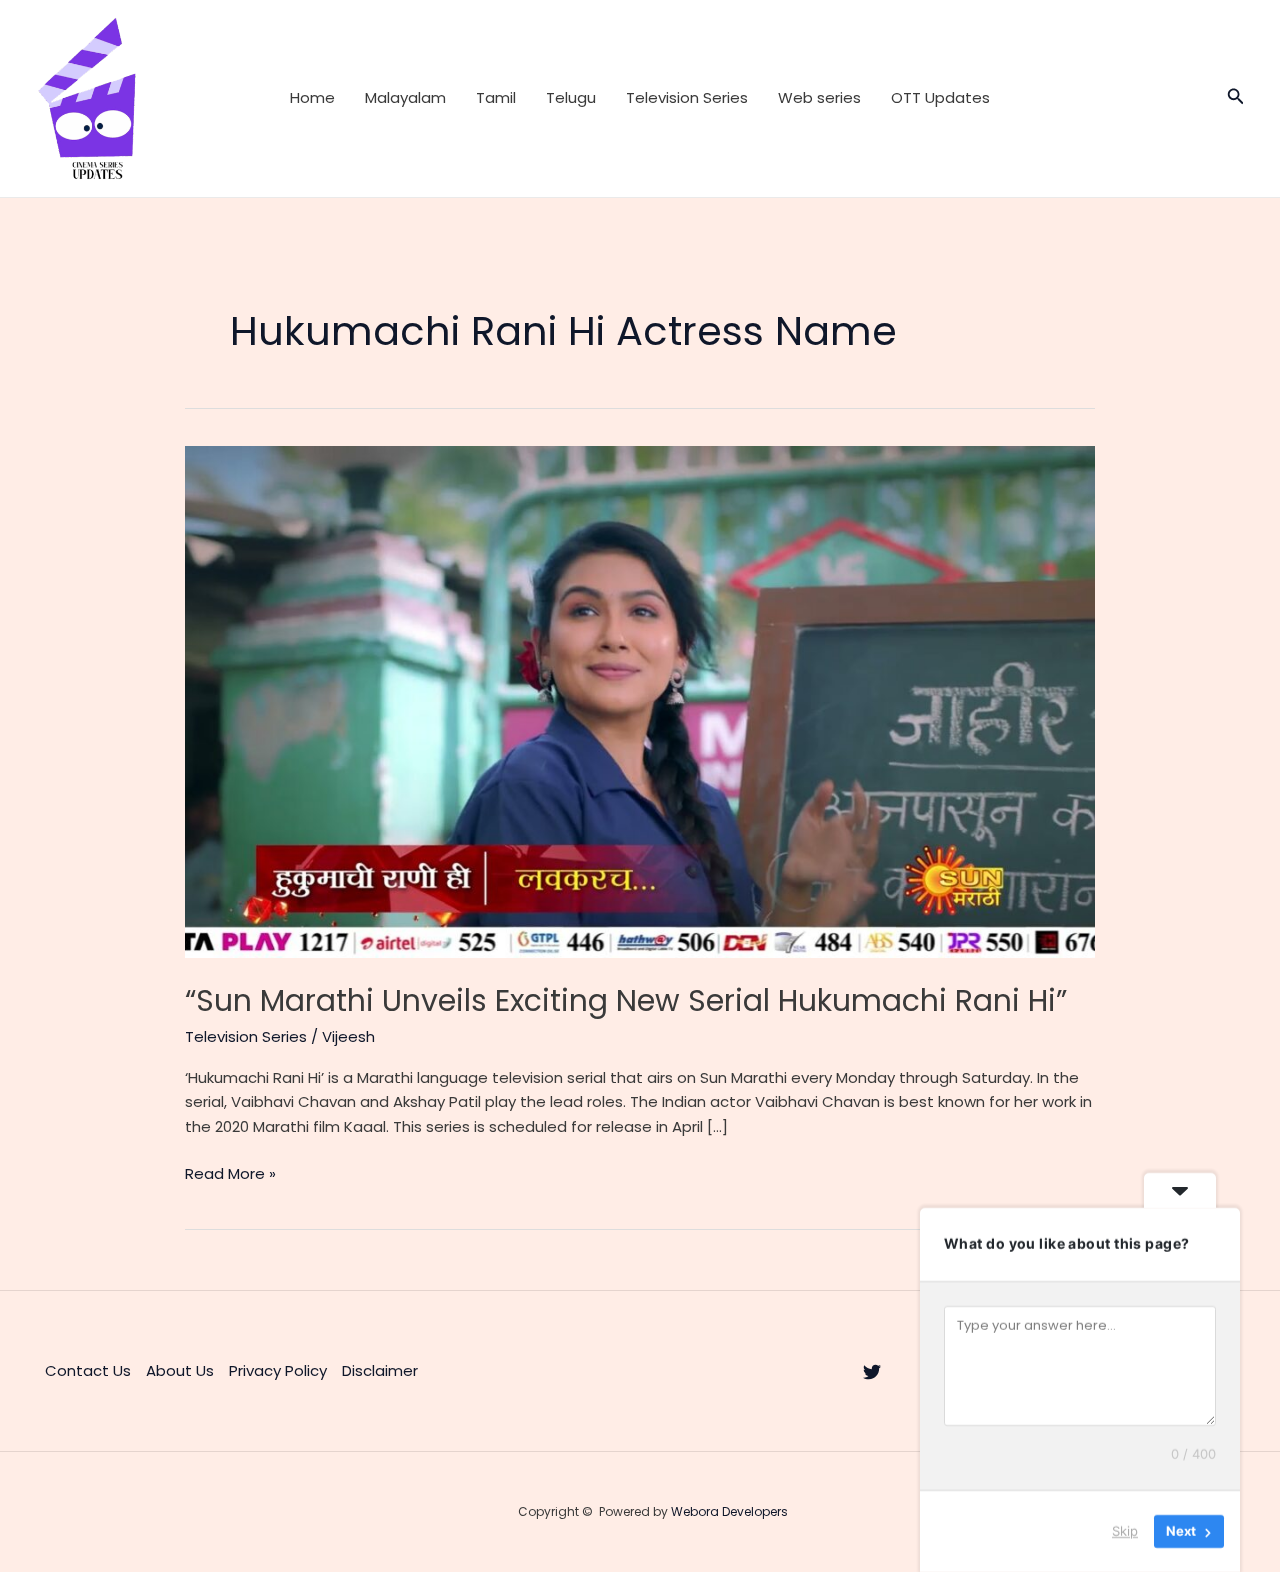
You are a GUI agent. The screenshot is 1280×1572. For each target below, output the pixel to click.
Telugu (571, 97)
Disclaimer (380, 1370)
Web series (819, 97)
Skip (1125, 1531)
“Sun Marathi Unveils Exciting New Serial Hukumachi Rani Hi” (626, 1000)
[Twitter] (872, 1372)
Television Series (687, 97)
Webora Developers (729, 1511)
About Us (180, 1370)
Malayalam (405, 97)
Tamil (496, 97)
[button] (1236, 98)
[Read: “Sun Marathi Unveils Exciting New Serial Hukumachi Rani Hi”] (640, 700)
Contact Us (88, 1370)
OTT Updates (940, 97)
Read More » (230, 1174)
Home (312, 97)
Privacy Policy (278, 1370)
